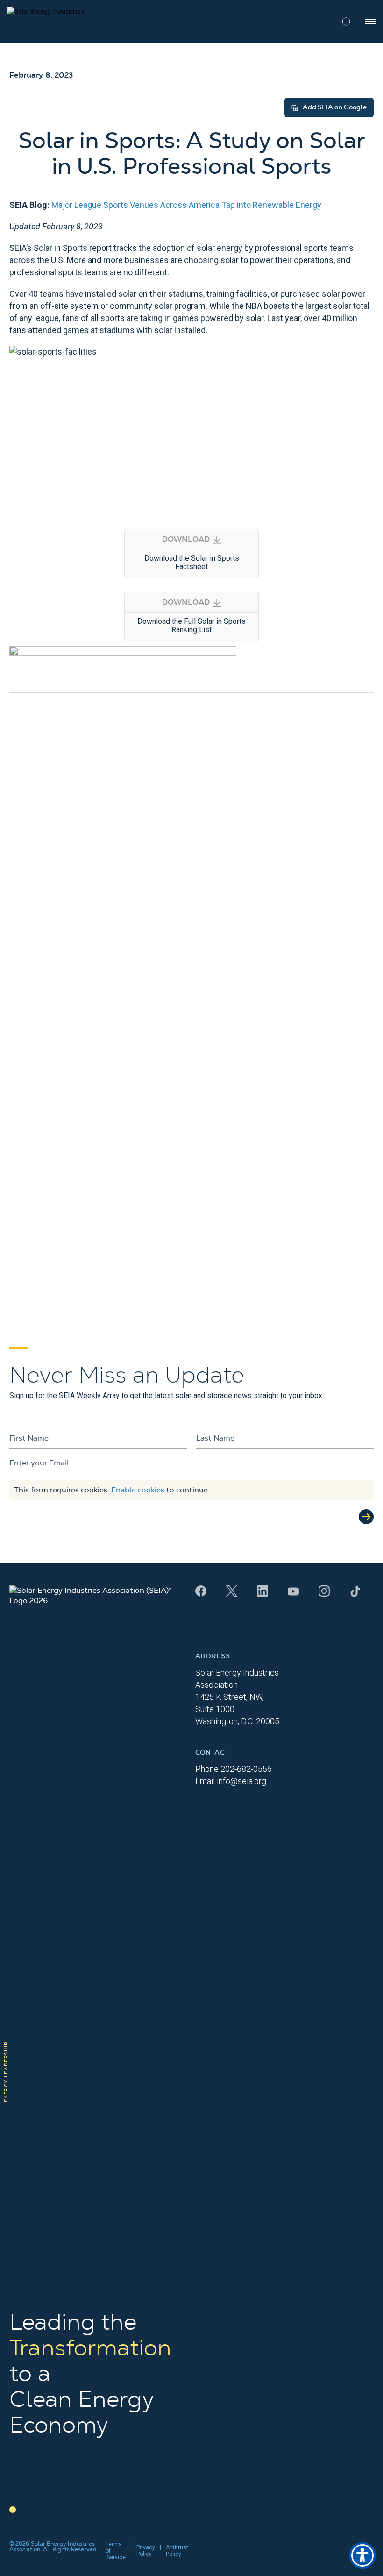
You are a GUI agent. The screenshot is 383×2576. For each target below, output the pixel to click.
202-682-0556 (246, 1769)
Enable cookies (138, 1490)
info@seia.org (241, 1781)
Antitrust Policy (177, 2551)
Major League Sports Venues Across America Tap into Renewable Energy (186, 205)
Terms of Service (116, 2551)
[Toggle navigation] (371, 21)
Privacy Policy (146, 2551)
